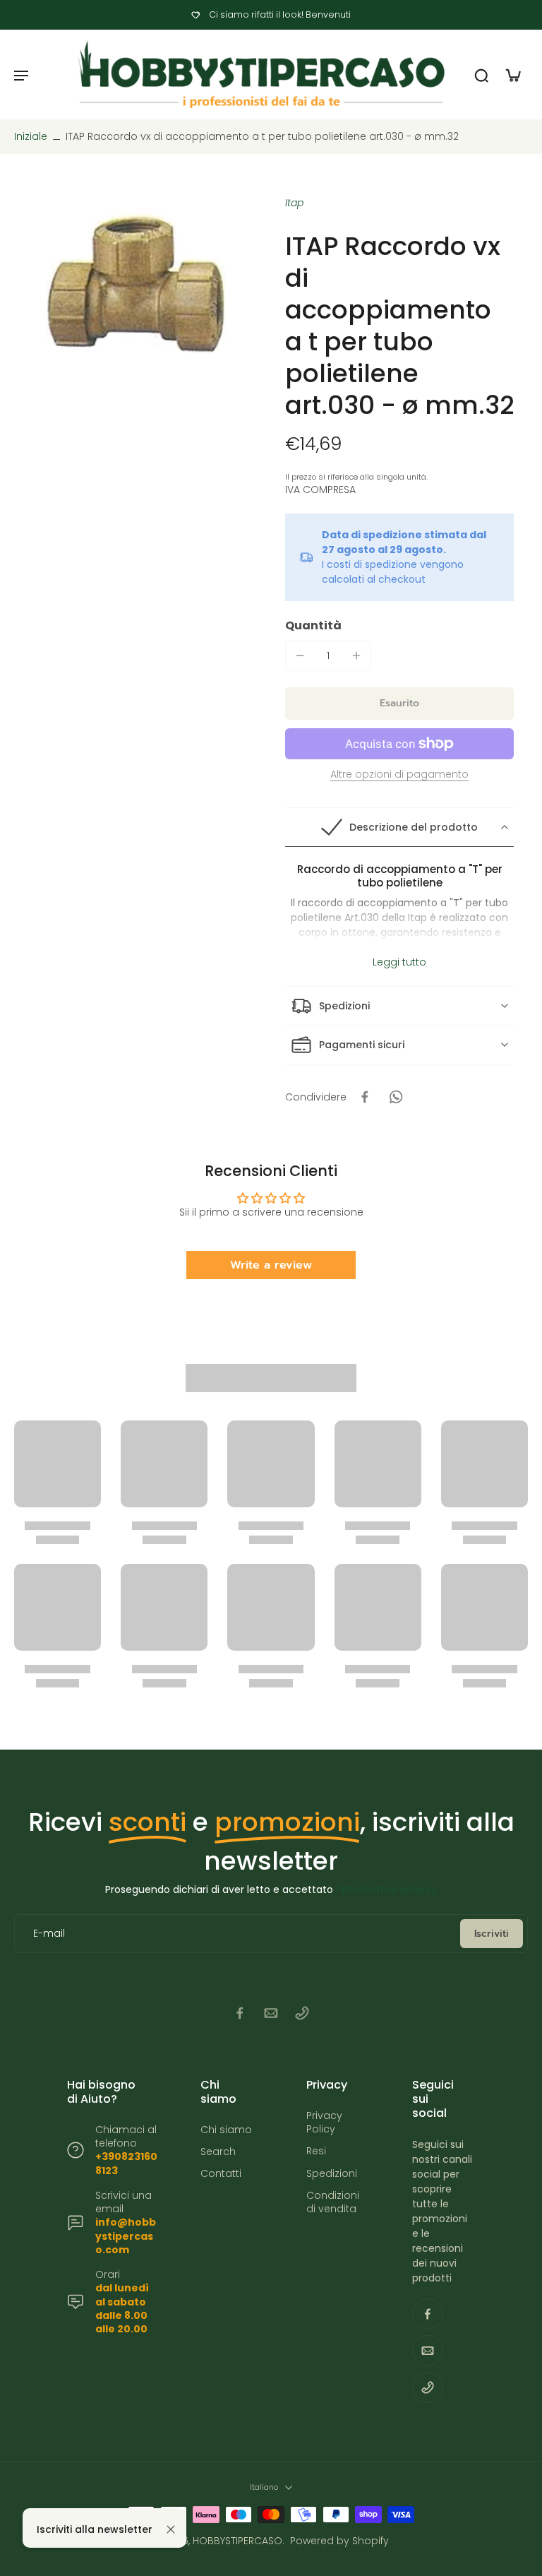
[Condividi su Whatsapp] (396, 1097)
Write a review (271, 1265)
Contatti (221, 2174)
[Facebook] (240, 2013)
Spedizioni (332, 2174)
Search (218, 2152)
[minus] (300, 655)
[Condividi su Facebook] (365, 1097)
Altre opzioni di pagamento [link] (399, 775)
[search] (481, 75)
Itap (294, 203)
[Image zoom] (135, 287)
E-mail (49, 1934)
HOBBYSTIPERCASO (237, 2541)
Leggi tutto (399, 962)
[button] (399, 704)
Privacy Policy (324, 2123)
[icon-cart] (512, 75)
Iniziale (32, 136)
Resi (316, 2151)
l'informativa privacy (386, 1889)
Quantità (313, 625)
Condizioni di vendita (333, 2202)
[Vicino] (171, 2529)
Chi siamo (226, 2130)
